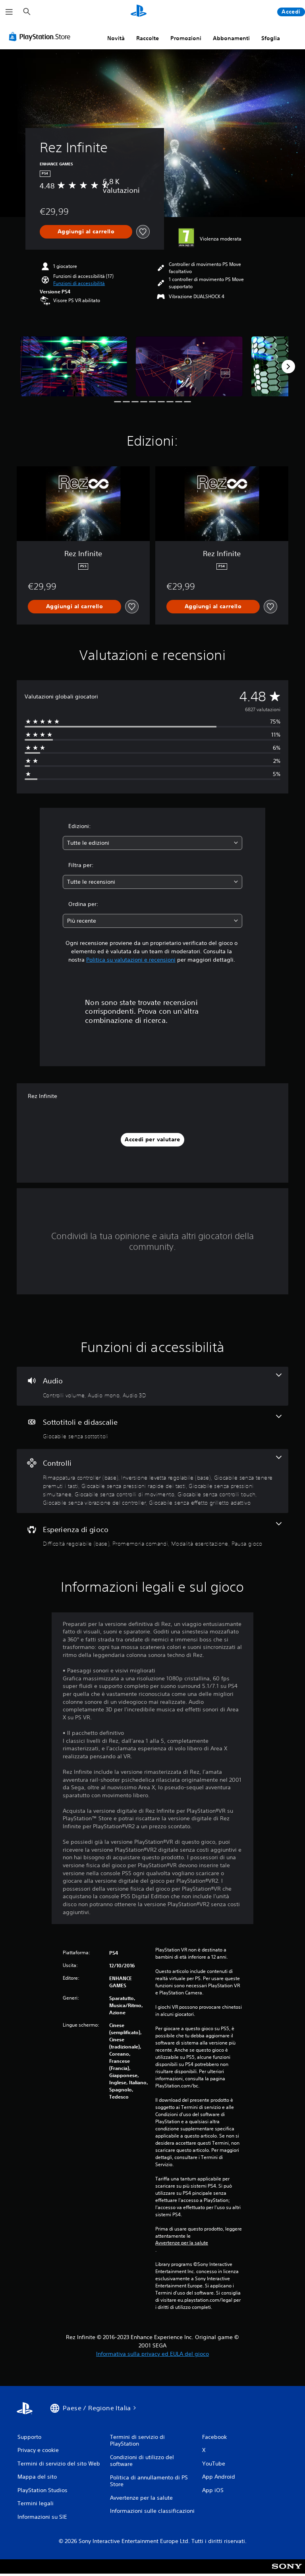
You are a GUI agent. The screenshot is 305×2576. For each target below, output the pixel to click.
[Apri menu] (9, 12)
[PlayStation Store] (41, 37)
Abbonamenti (231, 38)
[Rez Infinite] (74, 366)
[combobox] (152, 843)
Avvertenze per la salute (182, 2243)
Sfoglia (271, 38)
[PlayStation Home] (139, 12)
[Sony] (287, 2572)
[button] (79, 283)
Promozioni (186, 38)
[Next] (288, 367)
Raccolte (148, 38)
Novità (116, 38)
